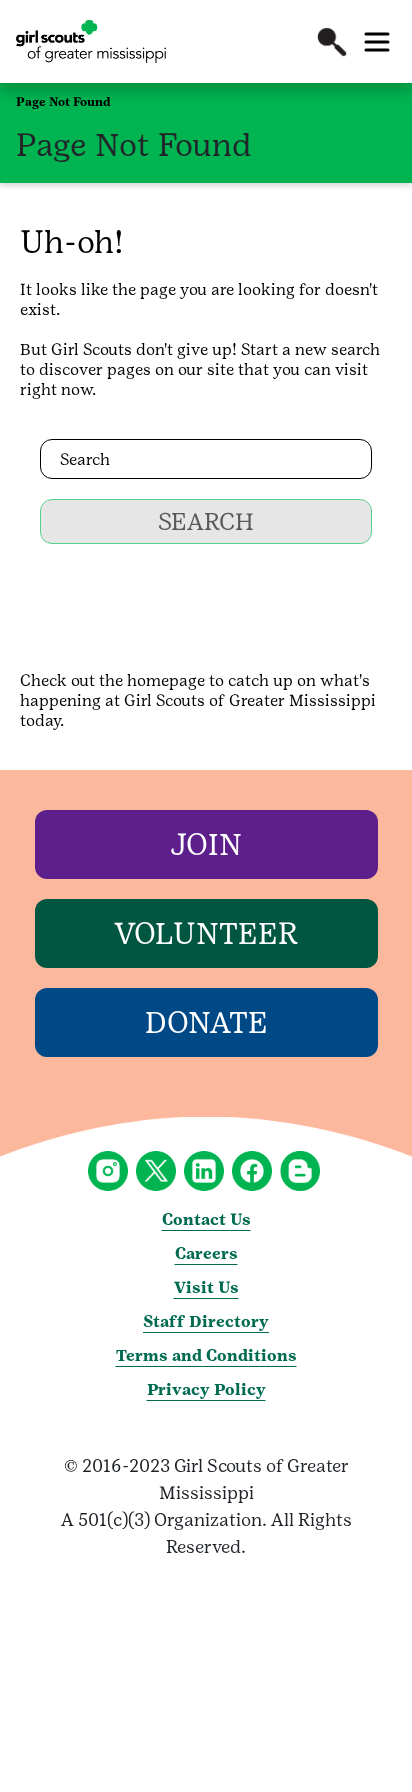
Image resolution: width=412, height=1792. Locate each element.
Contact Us (206, 1219)
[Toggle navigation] (377, 42)
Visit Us (206, 1287)
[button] (332, 42)
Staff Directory (206, 1321)
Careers (206, 1253)
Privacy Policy (206, 1389)
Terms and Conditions (206, 1355)
